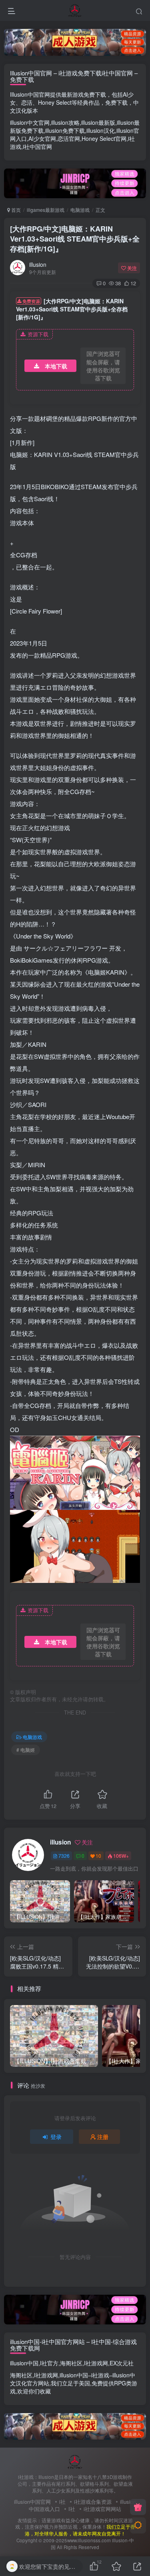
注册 (103, 2137)
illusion (38, 264)
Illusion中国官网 (30, 94)
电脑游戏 (80, 210)
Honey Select (55, 102)
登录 (56, 2137)
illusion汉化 (101, 130)
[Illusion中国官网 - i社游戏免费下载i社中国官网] (75, 2461)
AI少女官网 (42, 138)
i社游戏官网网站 (102, 2509)
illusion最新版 (98, 122)
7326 (64, 1856)
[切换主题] (138, 2525)
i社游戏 (100, 2375)
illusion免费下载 (65, 130)
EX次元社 (122, 2363)
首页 (15, 210)
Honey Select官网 (104, 138)
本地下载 (56, 366)
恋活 (27, 102)
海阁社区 (71, 2363)
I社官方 (49, 2363)
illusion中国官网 (32, 2502)
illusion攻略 (65, 122)
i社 (62, 2502)
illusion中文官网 (30, 122)
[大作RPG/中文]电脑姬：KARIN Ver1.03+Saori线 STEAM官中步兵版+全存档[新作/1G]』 (75, 239)
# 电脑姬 (26, 1750)
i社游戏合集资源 (93, 2502)
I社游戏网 (96, 2363)
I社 (72, 2509)
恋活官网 (69, 138)
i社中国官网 (37, 146)
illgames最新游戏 (46, 210)
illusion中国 (24, 2363)
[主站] (138, 2507)
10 (98, 1856)
